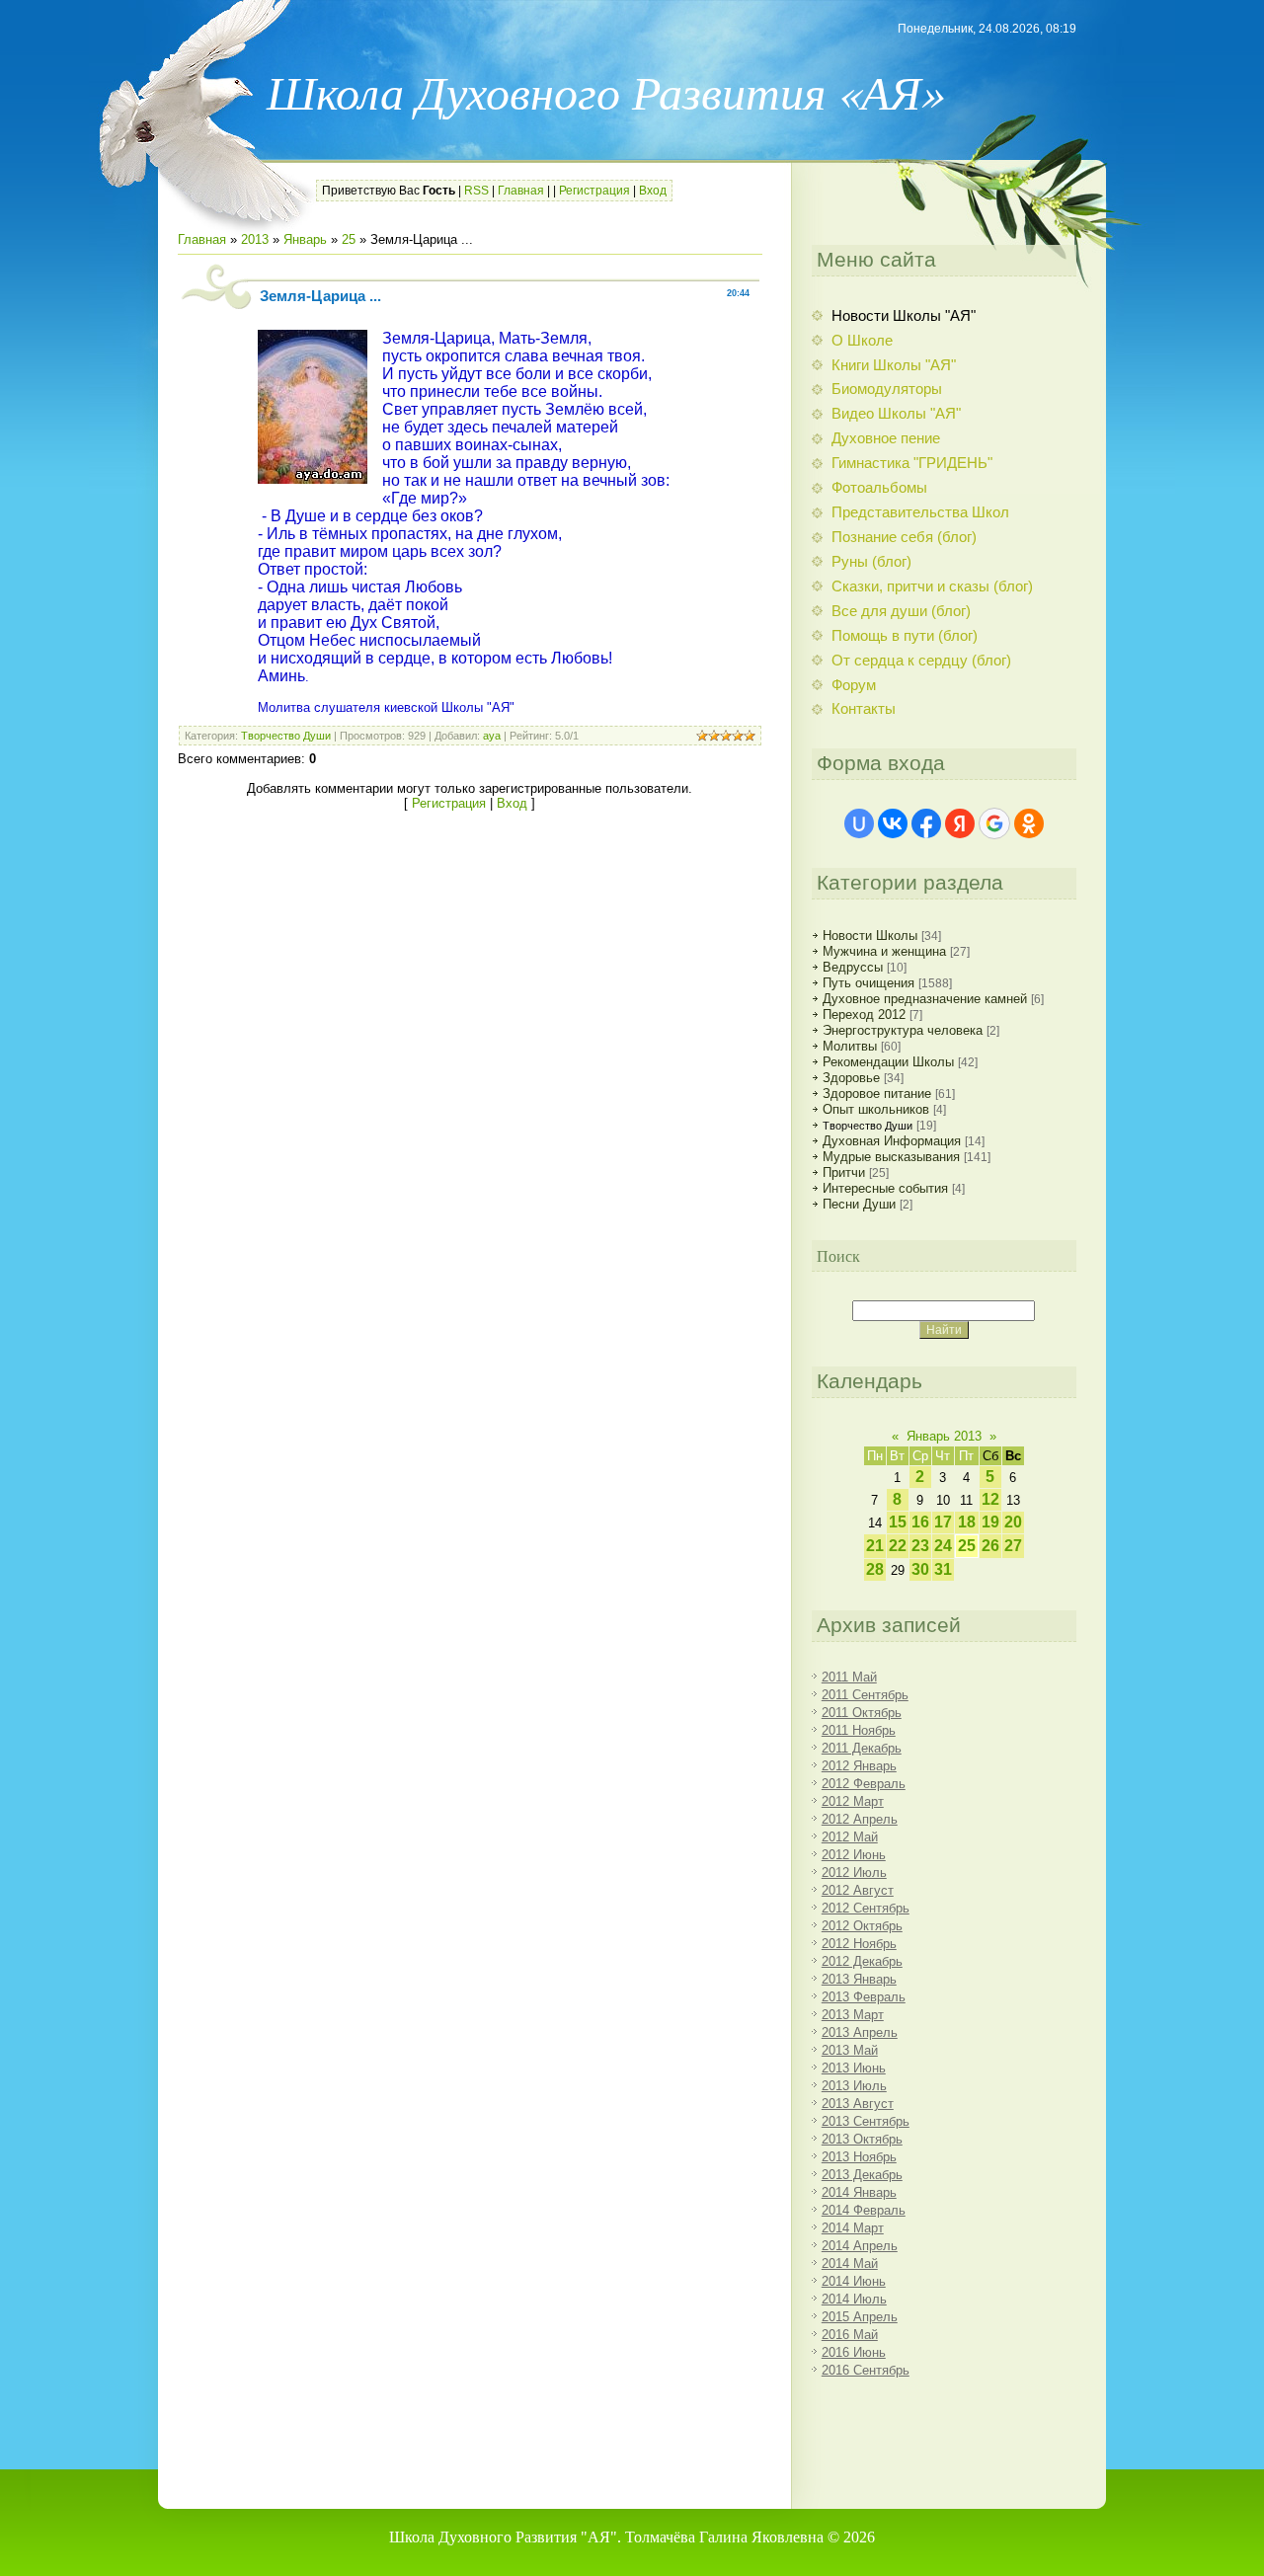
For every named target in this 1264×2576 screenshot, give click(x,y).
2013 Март (853, 2015)
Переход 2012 (864, 1015)
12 (990, 1499)
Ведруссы (853, 967)
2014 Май (850, 2264)
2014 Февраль (864, 2210)
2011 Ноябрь (859, 1730)
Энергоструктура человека (903, 1030)
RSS (476, 191)
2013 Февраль (864, 1997)
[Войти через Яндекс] (960, 823)
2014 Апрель (860, 2246)
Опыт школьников (876, 1109)
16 (920, 1522)
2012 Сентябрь (866, 1908)
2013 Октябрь (862, 2139)
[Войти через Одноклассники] (1029, 823)
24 (943, 1546)
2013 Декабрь (862, 2175)
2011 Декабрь (862, 1748)
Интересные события (885, 1188)
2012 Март (853, 1801)
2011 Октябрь (862, 1713)
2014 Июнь (854, 2281)
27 (1013, 1546)
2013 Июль (854, 2086)
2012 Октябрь (862, 1926)
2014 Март (853, 2228)
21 (875, 1546)
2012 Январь (859, 1766)
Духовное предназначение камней (925, 999)
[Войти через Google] (994, 823)
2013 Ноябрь (859, 2157)
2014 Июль (854, 2299)
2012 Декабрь (862, 1961)
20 (1013, 1522)
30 (920, 1569)
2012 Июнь (854, 1855)
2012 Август (858, 1890)
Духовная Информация (892, 1141)
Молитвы (850, 1046)
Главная (521, 191)
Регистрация (594, 191)
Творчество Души (286, 736)
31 (943, 1569)
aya (492, 736)
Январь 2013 (944, 1436)
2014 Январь (859, 2192)
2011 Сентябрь (865, 1695)
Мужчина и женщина (884, 951)
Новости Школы (870, 936)
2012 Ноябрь (859, 1944)
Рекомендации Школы (888, 1062)
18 (967, 1522)
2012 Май (850, 1837)
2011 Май (849, 1677)
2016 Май (850, 2335)
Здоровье (851, 1078)
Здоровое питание (877, 1093)
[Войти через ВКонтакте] (893, 823)
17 (943, 1522)
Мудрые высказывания (891, 1157)
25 (349, 239)
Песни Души (859, 1204)
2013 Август (858, 2104)
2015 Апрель (860, 2317)
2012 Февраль (864, 1784)
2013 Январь (859, 1979)
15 (898, 1522)
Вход (653, 191)
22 (898, 1546)
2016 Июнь (854, 2352)
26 (990, 1546)
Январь (305, 239)
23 (920, 1546)
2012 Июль (854, 1873)
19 (990, 1522)
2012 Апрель (860, 1819)
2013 (255, 239)
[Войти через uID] (859, 823)
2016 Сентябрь (866, 2370)
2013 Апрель (860, 2032)
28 (875, 1569)
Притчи (844, 1172)
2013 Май (850, 2050)
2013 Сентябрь (866, 2121)
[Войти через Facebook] (926, 823)
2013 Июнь (854, 2068)
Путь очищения (869, 983)
